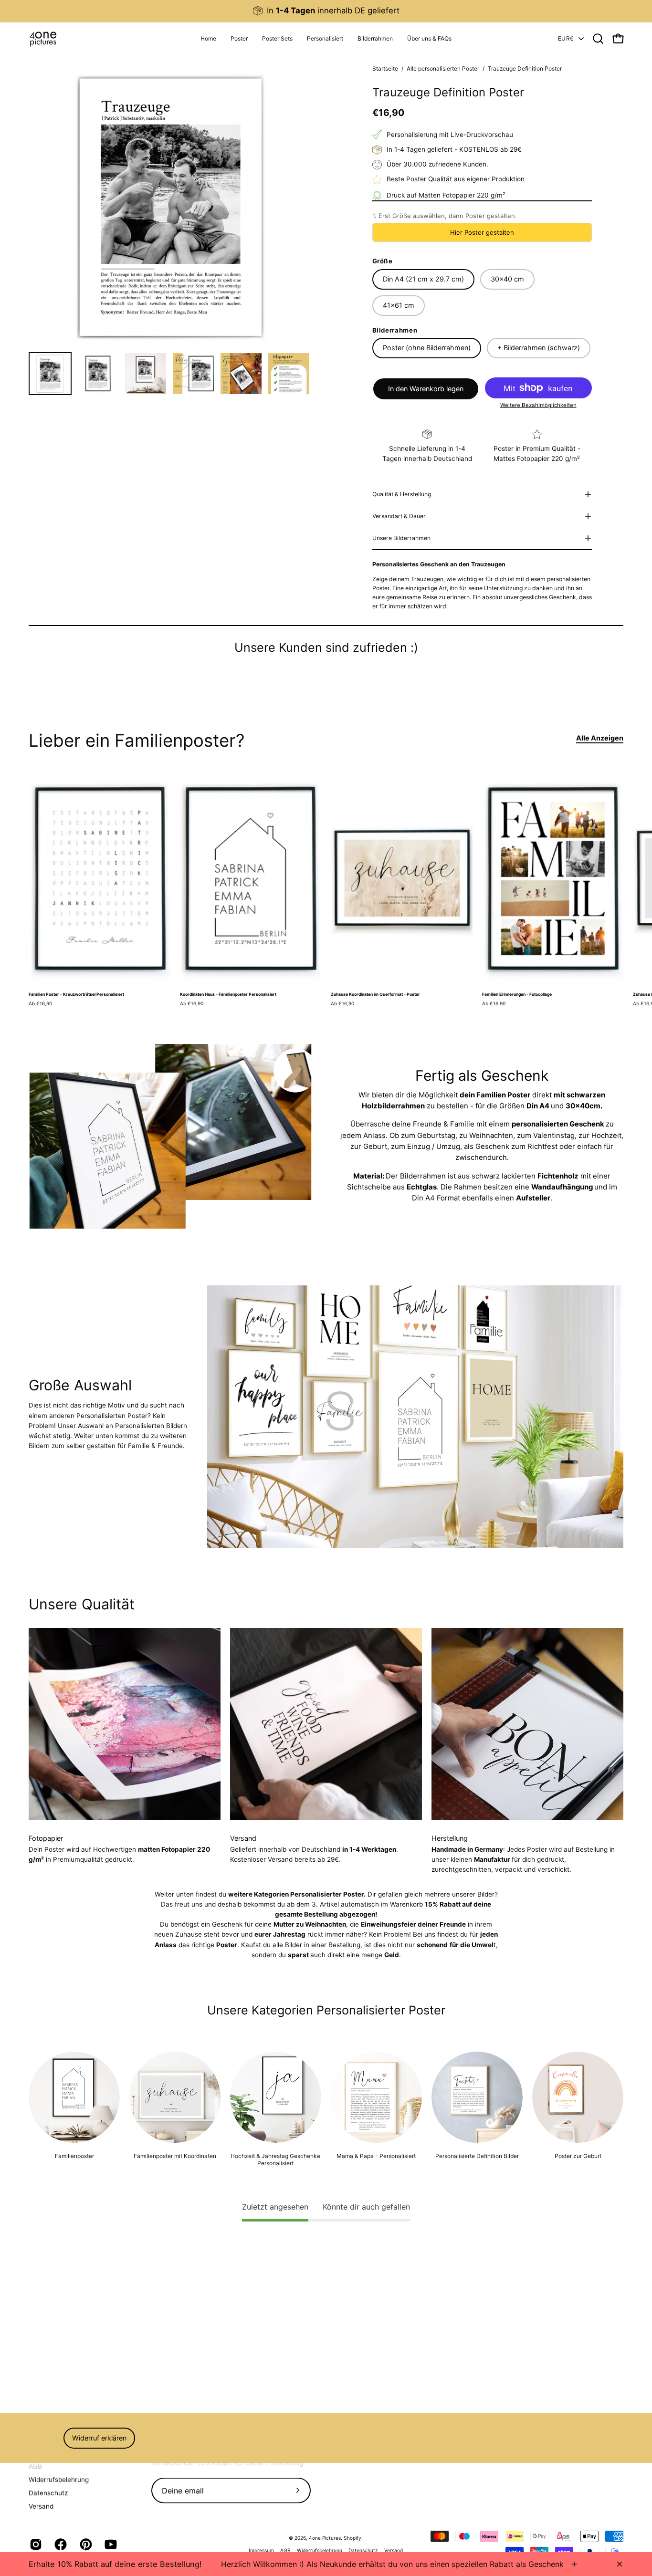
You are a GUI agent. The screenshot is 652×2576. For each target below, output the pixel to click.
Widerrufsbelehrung (59, 2479)
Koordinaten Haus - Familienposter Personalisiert (228, 995)
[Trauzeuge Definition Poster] (50, 374)
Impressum (261, 2550)
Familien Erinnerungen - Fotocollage (517, 995)
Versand (41, 2506)
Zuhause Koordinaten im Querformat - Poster (375, 995)
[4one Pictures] (43, 39)
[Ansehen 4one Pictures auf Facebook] (60, 2545)
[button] (325, 39)
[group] (326, 11)
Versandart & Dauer (399, 516)
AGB (35, 2466)
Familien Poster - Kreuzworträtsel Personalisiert (76, 995)
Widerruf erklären (99, 2438)
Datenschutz (48, 2493)
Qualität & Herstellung (402, 494)
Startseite (385, 68)
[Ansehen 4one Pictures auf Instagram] (35, 2545)
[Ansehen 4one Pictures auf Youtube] (110, 2545)
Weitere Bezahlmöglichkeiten (538, 405)
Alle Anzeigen (600, 738)
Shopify (352, 2538)
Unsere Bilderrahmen (401, 538)
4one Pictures (325, 2538)
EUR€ (566, 38)
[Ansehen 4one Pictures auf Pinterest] (85, 2545)
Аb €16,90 (40, 1003)
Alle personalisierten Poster (443, 68)
